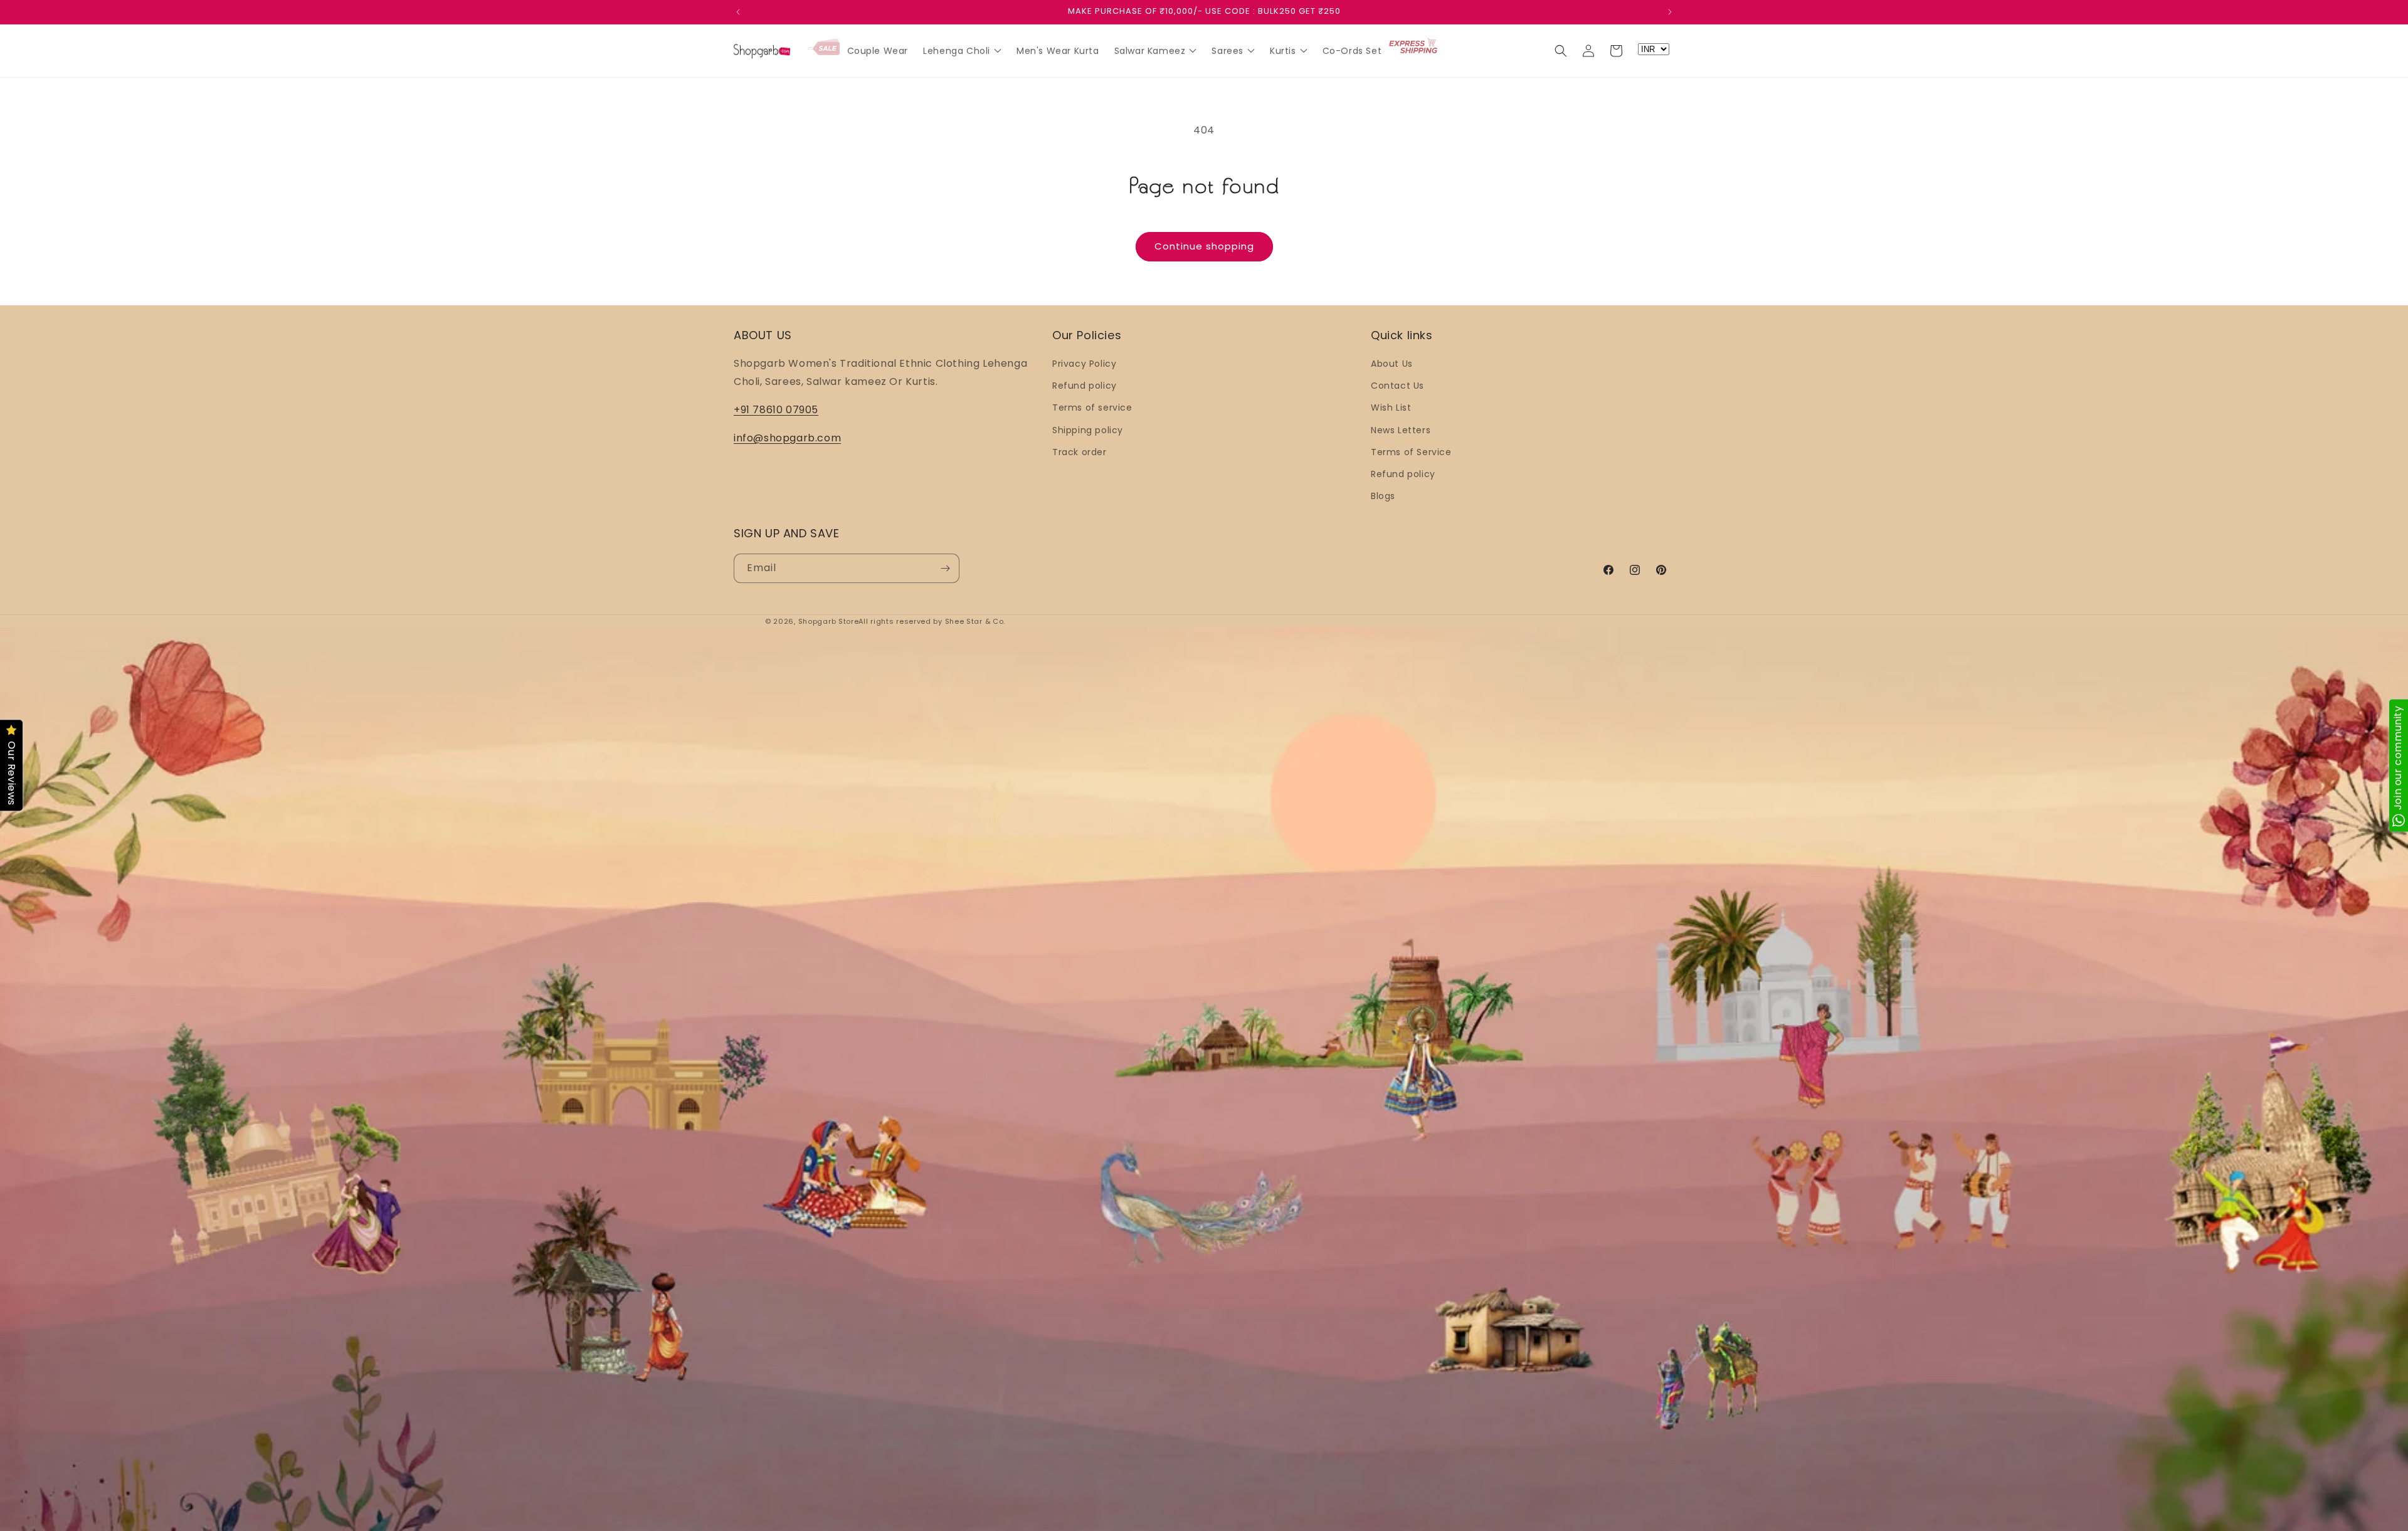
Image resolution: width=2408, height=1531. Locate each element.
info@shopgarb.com (787, 437)
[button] (1561, 51)
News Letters (1401, 430)
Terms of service (1092, 408)
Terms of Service (1411, 452)
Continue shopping (1204, 246)
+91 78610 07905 (776, 410)
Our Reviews (12, 774)
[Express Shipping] (1414, 47)
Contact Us (1397, 386)
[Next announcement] (1670, 12)
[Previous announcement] (738, 12)
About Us (1392, 364)
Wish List (1391, 408)
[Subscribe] (945, 568)
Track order (1080, 452)
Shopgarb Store (829, 621)
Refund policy (1085, 386)
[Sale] (824, 48)
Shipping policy (1088, 430)
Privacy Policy (1084, 364)
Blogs (1383, 496)
